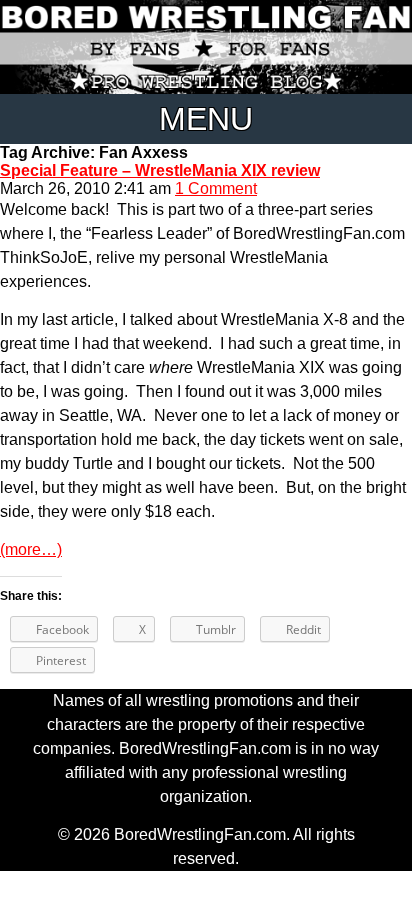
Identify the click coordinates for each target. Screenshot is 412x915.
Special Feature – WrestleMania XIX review (160, 170)
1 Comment (216, 188)
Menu (206, 119)
